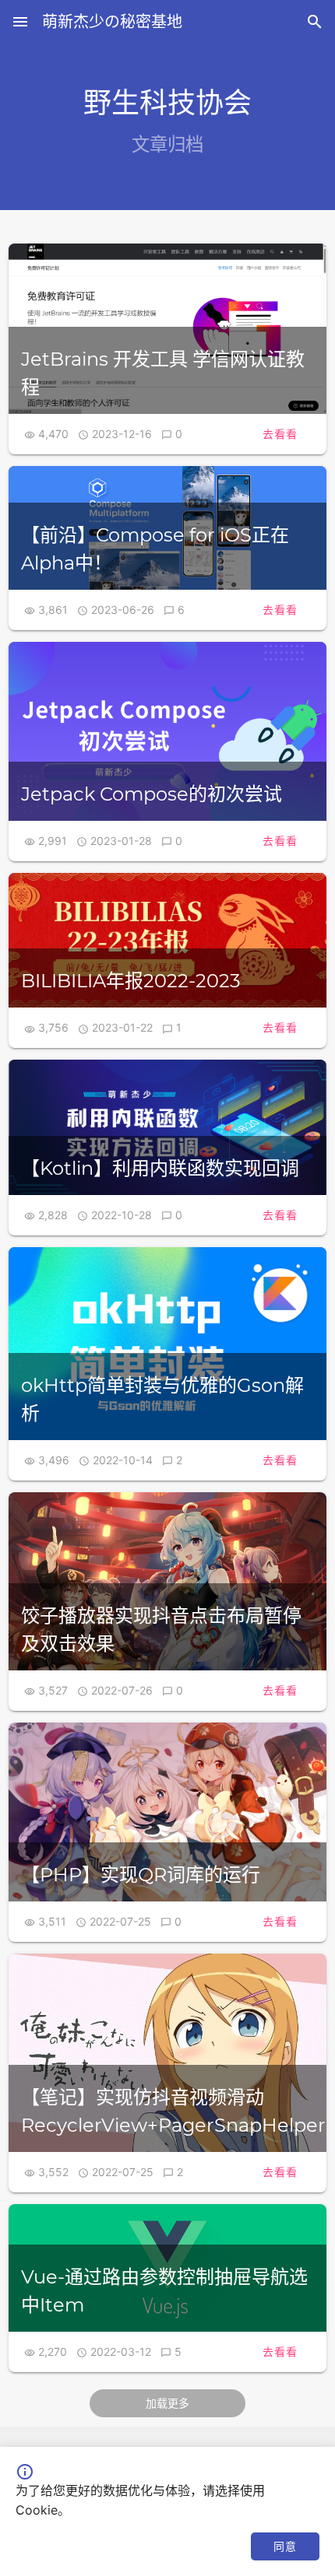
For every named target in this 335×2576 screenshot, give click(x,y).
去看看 (280, 434)
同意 (285, 2546)
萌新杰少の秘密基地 (112, 22)
